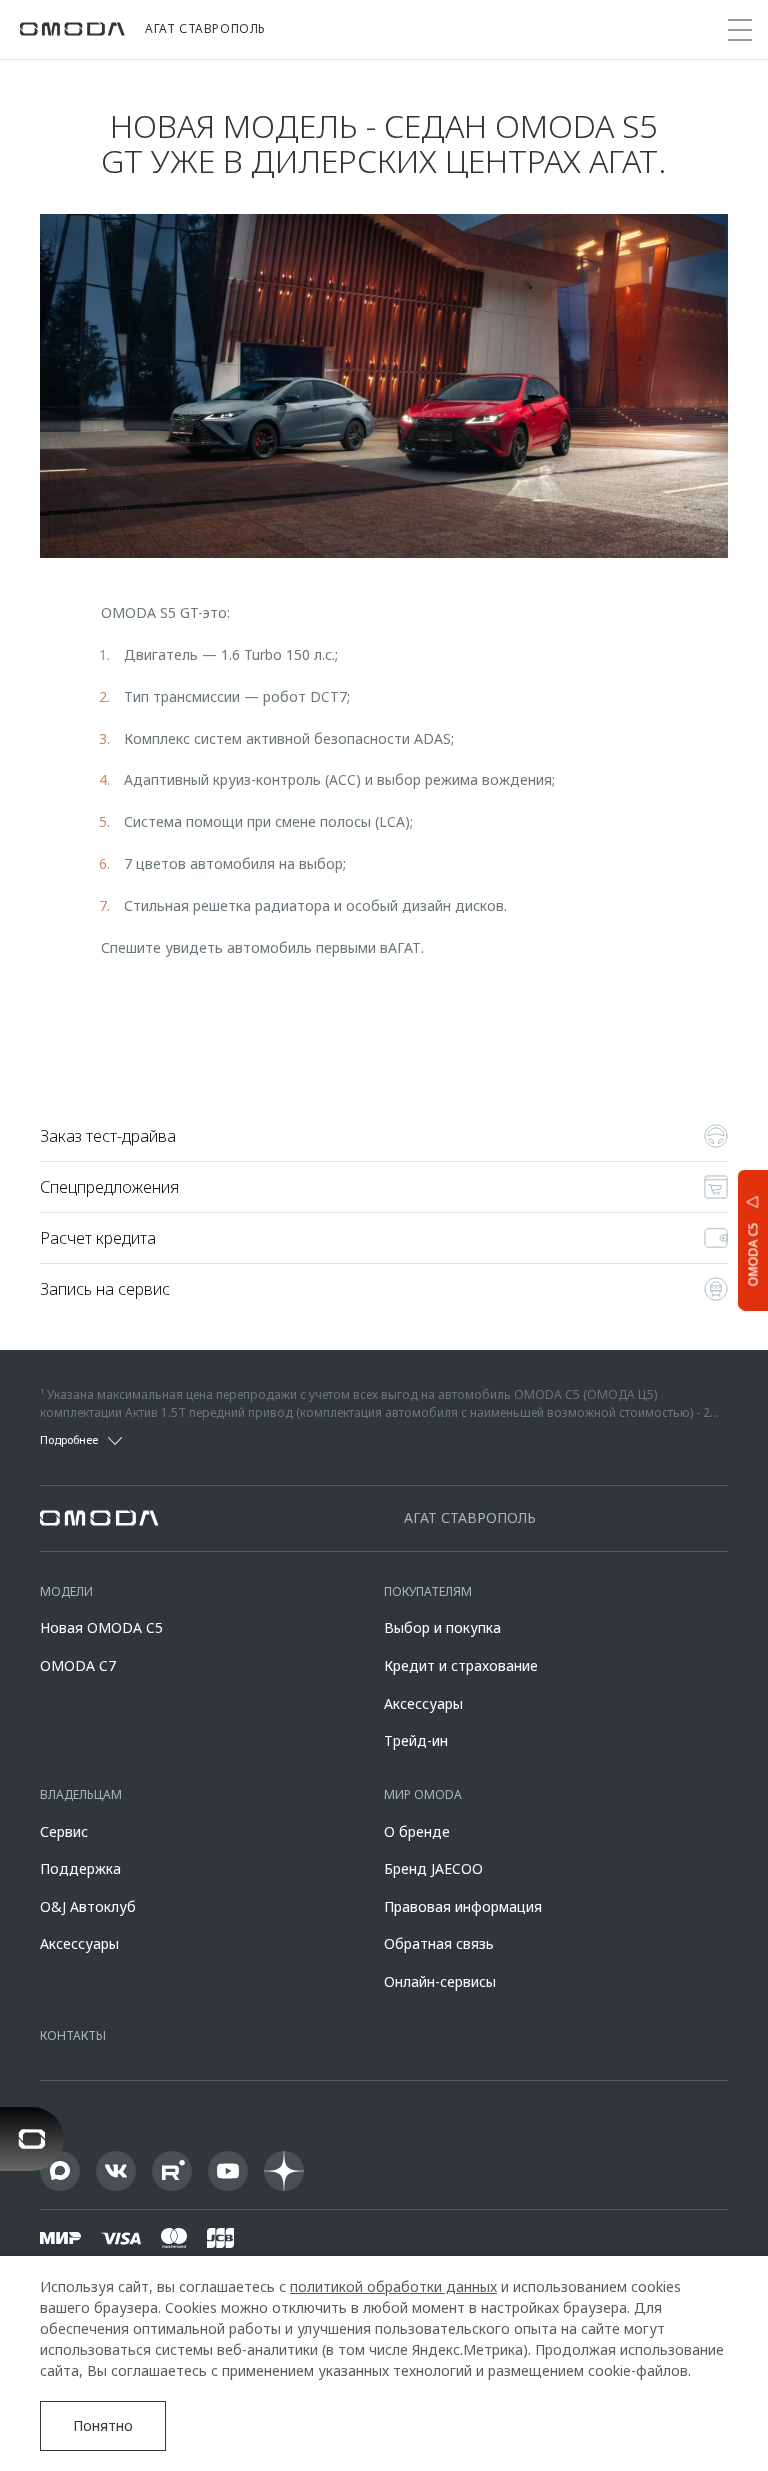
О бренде (417, 1831)
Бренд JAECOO (433, 1868)
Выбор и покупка (442, 1627)
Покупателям (428, 1591)
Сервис (64, 1831)
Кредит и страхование (461, 1665)
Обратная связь (439, 1943)
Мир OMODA (423, 1794)
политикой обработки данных (393, 2286)
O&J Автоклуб (88, 1906)
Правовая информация (463, 1906)
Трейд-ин (416, 1740)
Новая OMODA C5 (101, 1627)
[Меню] (740, 30)
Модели (66, 1591)
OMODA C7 (78, 1665)
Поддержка (80, 1868)
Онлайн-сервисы (440, 1981)
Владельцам (81, 1794)
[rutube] (172, 2171)
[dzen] (284, 2171)
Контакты (73, 2035)
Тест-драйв (384, 1019)
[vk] (116, 2171)
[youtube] (228, 2171)
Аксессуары (423, 1703)
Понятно (103, 2425)
